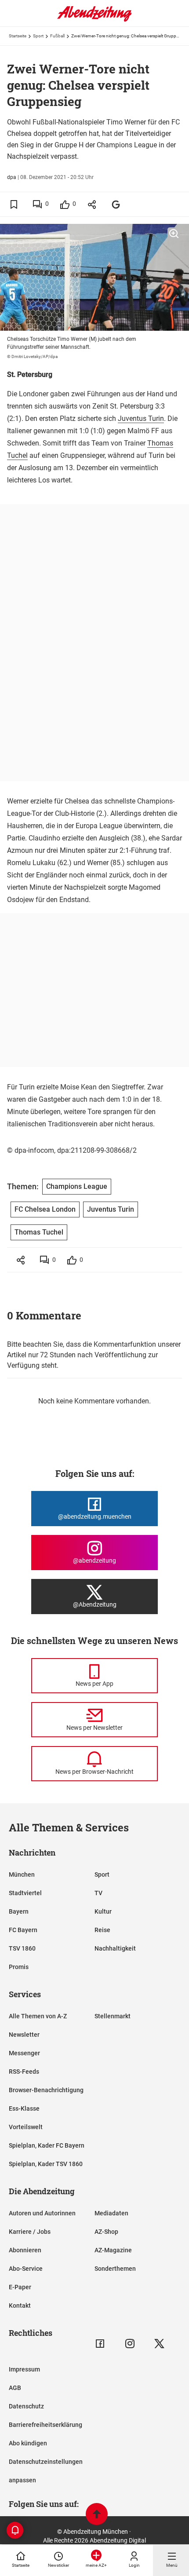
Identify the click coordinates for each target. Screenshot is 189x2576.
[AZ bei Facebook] (100, 2344)
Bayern (19, 1911)
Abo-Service (26, 2269)
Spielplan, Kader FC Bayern (47, 2145)
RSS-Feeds (24, 2072)
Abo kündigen (28, 2443)
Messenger (24, 2053)
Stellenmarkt (113, 2016)
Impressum (24, 2369)
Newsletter (24, 2035)
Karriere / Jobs (30, 2232)
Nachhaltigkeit (115, 1948)
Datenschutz (26, 2406)
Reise (102, 1930)
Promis (19, 1967)
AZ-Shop (106, 2232)
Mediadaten (111, 2213)
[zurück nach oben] (97, 2515)
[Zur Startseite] (94, 20)
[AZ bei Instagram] (130, 2344)
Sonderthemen (115, 2269)
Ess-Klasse (24, 2108)
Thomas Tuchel (39, 1232)
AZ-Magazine (113, 2250)
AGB (15, 2388)
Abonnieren (25, 2250)
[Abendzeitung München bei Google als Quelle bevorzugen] (116, 204)
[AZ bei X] (159, 2344)
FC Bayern (23, 1930)
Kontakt (20, 2306)
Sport (38, 36)
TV (98, 1893)
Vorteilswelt (26, 2127)
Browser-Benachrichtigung (46, 2090)
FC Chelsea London (45, 1209)
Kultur (103, 1911)
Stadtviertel (25, 1893)
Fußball (57, 36)
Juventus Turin (141, 418)
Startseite (18, 36)
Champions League (77, 1186)
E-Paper (20, 2287)
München (22, 1874)
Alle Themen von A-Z (38, 2016)
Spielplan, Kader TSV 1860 (46, 2164)
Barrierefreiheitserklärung (45, 2425)
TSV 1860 (22, 1948)
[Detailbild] (174, 234)
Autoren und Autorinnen (42, 2213)
